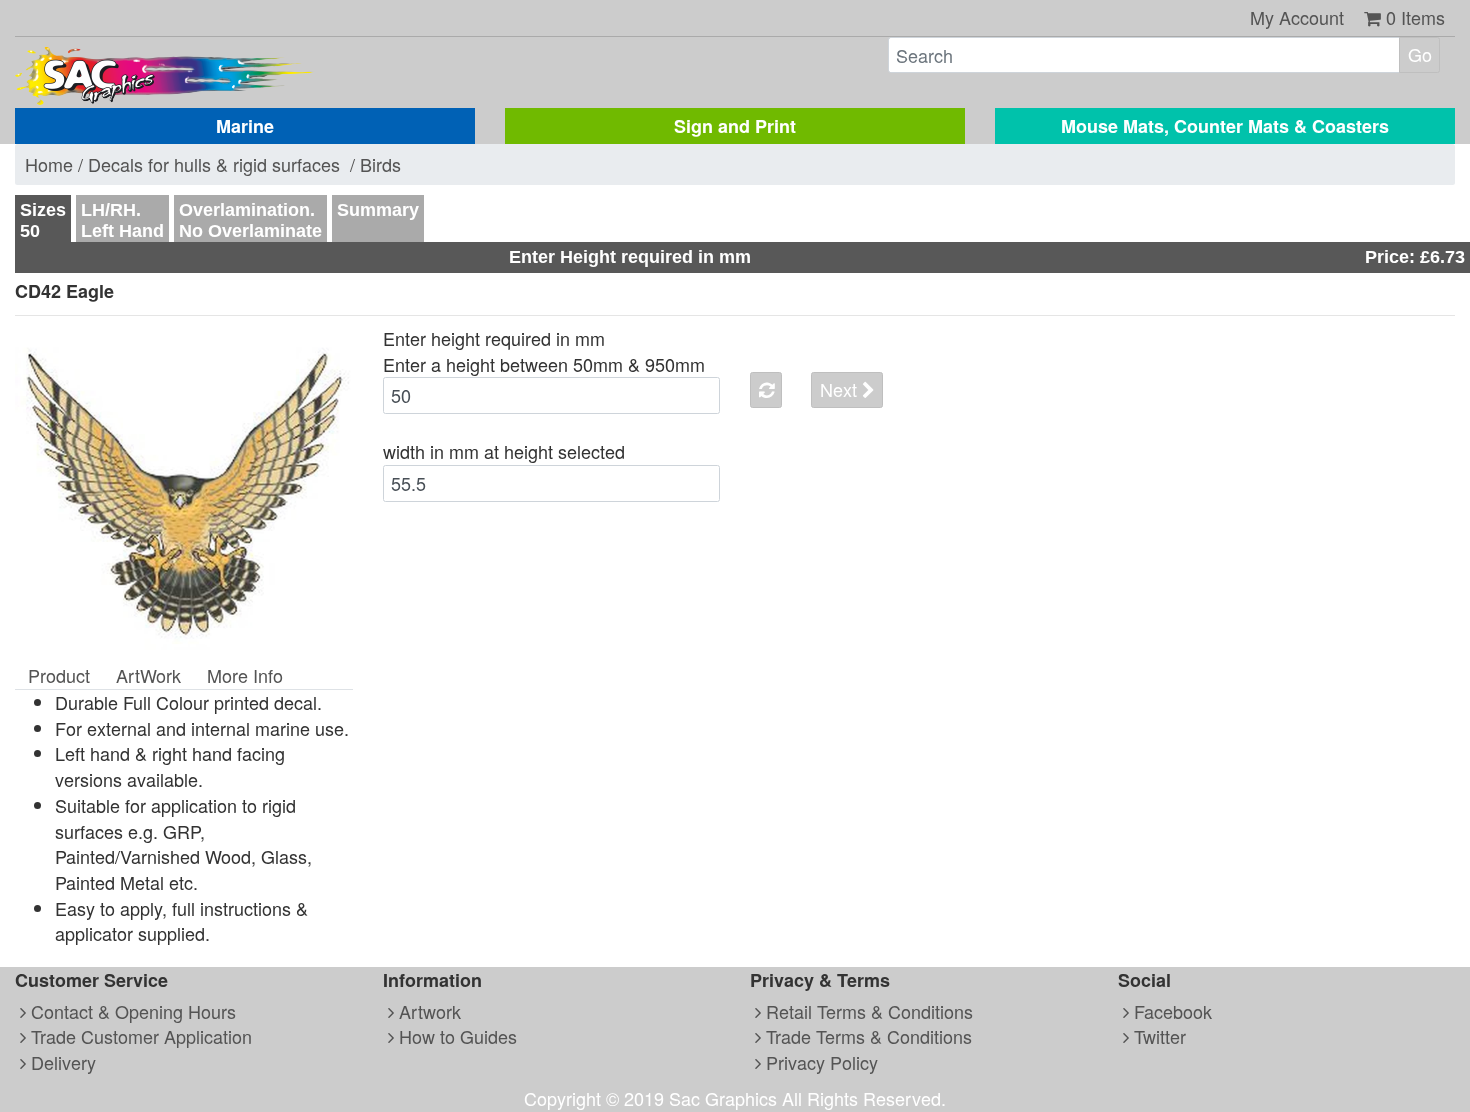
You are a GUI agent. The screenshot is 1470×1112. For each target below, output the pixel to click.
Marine (245, 126)
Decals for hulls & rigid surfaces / (224, 164)
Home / (56, 164)
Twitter (1157, 1036)
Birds (380, 164)
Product (59, 675)
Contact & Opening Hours (131, 1011)
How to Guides (455, 1036)
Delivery (61, 1062)
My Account (1297, 17)
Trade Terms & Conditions (866, 1036)
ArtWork (148, 675)
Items (1415, 17)
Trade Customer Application (139, 1036)
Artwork (427, 1011)
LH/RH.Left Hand (122, 220)
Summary (378, 210)
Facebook (1170, 1011)
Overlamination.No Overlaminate (250, 220)
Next (841, 389)
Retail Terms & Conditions (867, 1011)
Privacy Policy (819, 1062)
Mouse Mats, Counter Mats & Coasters (1225, 126)
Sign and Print (735, 126)
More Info (245, 675)
